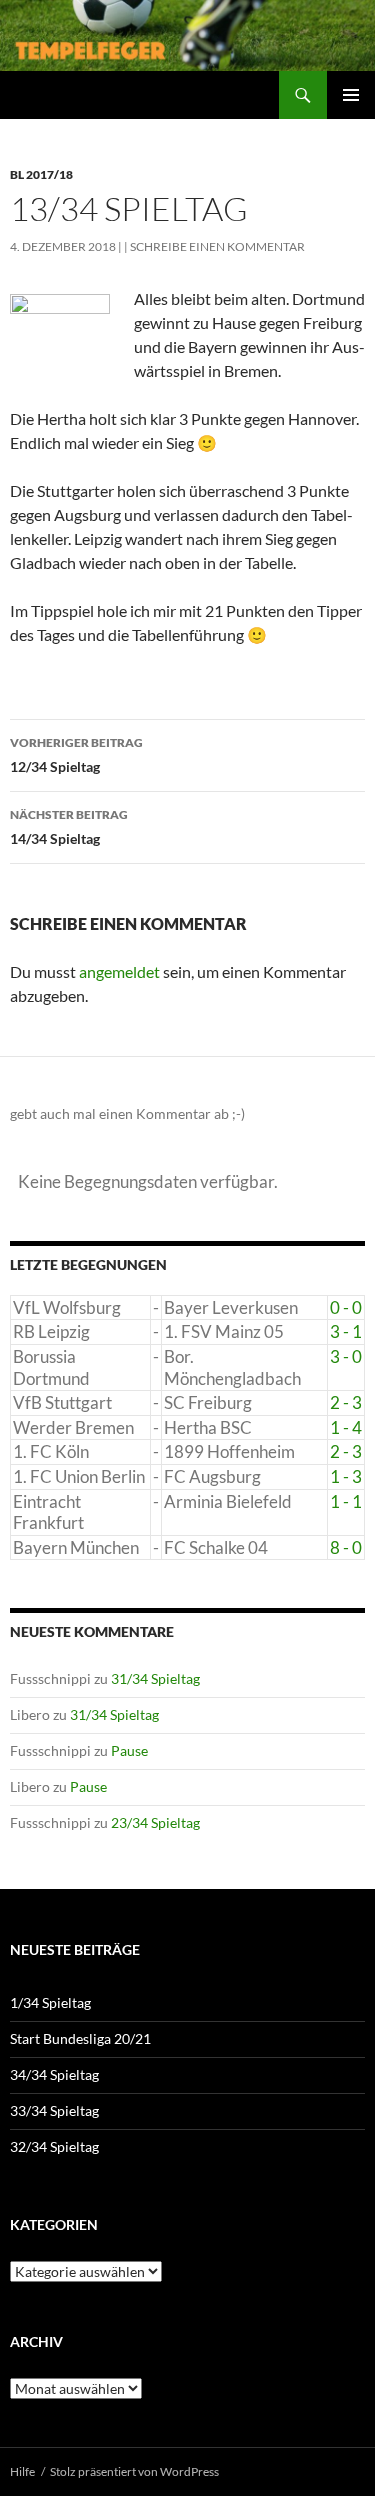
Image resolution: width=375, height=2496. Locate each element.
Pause (129, 1750)
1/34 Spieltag (50, 2002)
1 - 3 (346, 1476)
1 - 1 (346, 1501)
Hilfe (22, 2471)
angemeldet (119, 971)
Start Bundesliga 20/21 (80, 2038)
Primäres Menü (351, 95)
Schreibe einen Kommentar (217, 246)
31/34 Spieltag (155, 1678)
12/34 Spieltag (76, 755)
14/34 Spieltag (69, 827)
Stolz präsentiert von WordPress (134, 2471)
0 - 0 (346, 1307)
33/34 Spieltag (54, 2110)
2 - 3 (346, 1402)
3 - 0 (346, 1356)
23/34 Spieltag (155, 1822)
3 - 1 (346, 1331)
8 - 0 (346, 1547)
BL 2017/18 (41, 174)
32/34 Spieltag (54, 2146)
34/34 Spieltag (54, 2074)
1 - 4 (346, 1427)
